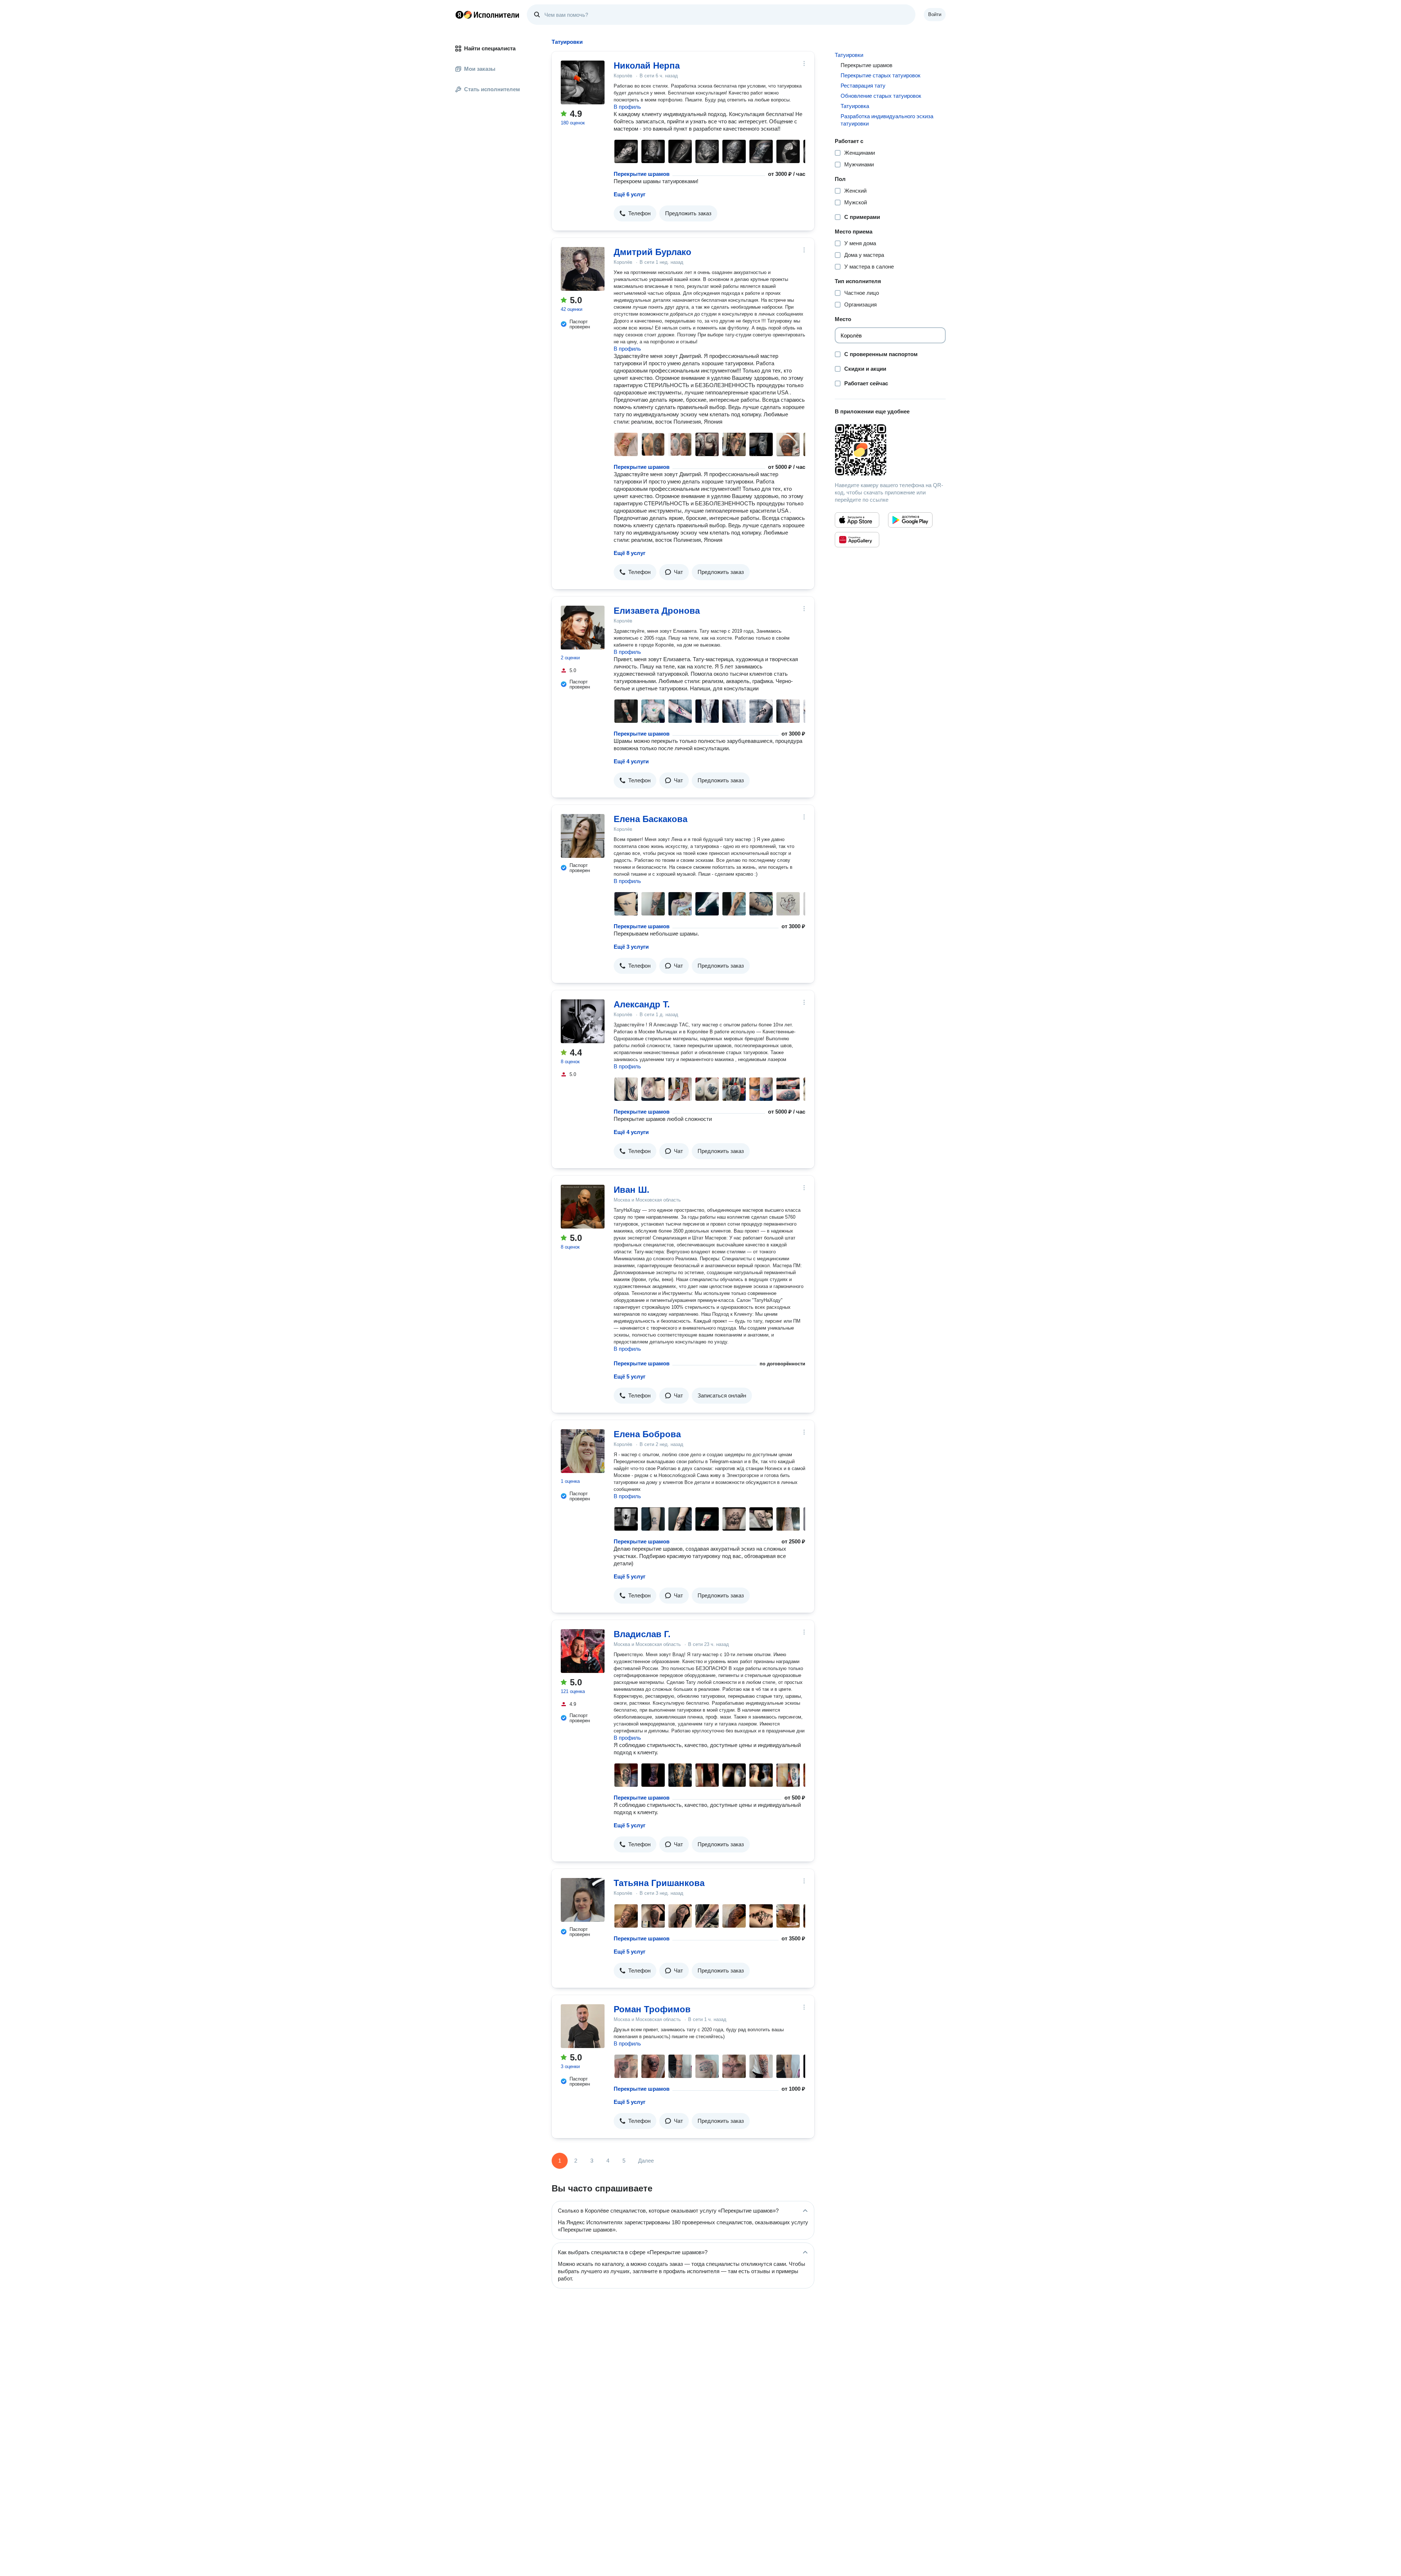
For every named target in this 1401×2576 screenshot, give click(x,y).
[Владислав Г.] (583, 1651)
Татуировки (849, 55)
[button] (635, 213)
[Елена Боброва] (583, 1451)
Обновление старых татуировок (881, 96)
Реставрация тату (863, 86)
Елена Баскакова (651, 819)
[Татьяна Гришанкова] (583, 1900)
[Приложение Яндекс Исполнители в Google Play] (910, 520)
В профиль (627, 107)
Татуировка (855, 106)
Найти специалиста (490, 48)
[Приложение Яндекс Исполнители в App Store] (857, 520)
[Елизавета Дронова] (583, 628)
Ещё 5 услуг (630, 1376)
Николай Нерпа (647, 65)
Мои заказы (480, 69)
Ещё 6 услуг (630, 194)
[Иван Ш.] (583, 1207)
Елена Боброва (647, 1434)
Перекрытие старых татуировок (881, 75)
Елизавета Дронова (657, 611)
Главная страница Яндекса (459, 15)
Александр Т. (642, 1004)
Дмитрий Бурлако (653, 252)
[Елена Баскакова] (583, 836)
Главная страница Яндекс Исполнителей (487, 15)
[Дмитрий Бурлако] (583, 269)
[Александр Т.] (583, 1021)
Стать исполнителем (492, 89)
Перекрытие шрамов (642, 174)
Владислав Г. (642, 1634)
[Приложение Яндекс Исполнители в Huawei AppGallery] (857, 540)
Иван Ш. (632, 1190)
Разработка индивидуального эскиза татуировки (887, 120)
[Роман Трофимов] (583, 2026)
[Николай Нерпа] (583, 82)
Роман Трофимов (652, 2009)
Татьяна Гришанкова (659, 1883)
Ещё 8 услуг (630, 553)
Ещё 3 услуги (631, 947)
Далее (646, 2161)
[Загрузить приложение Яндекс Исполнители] (890, 450)
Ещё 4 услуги (631, 761)
